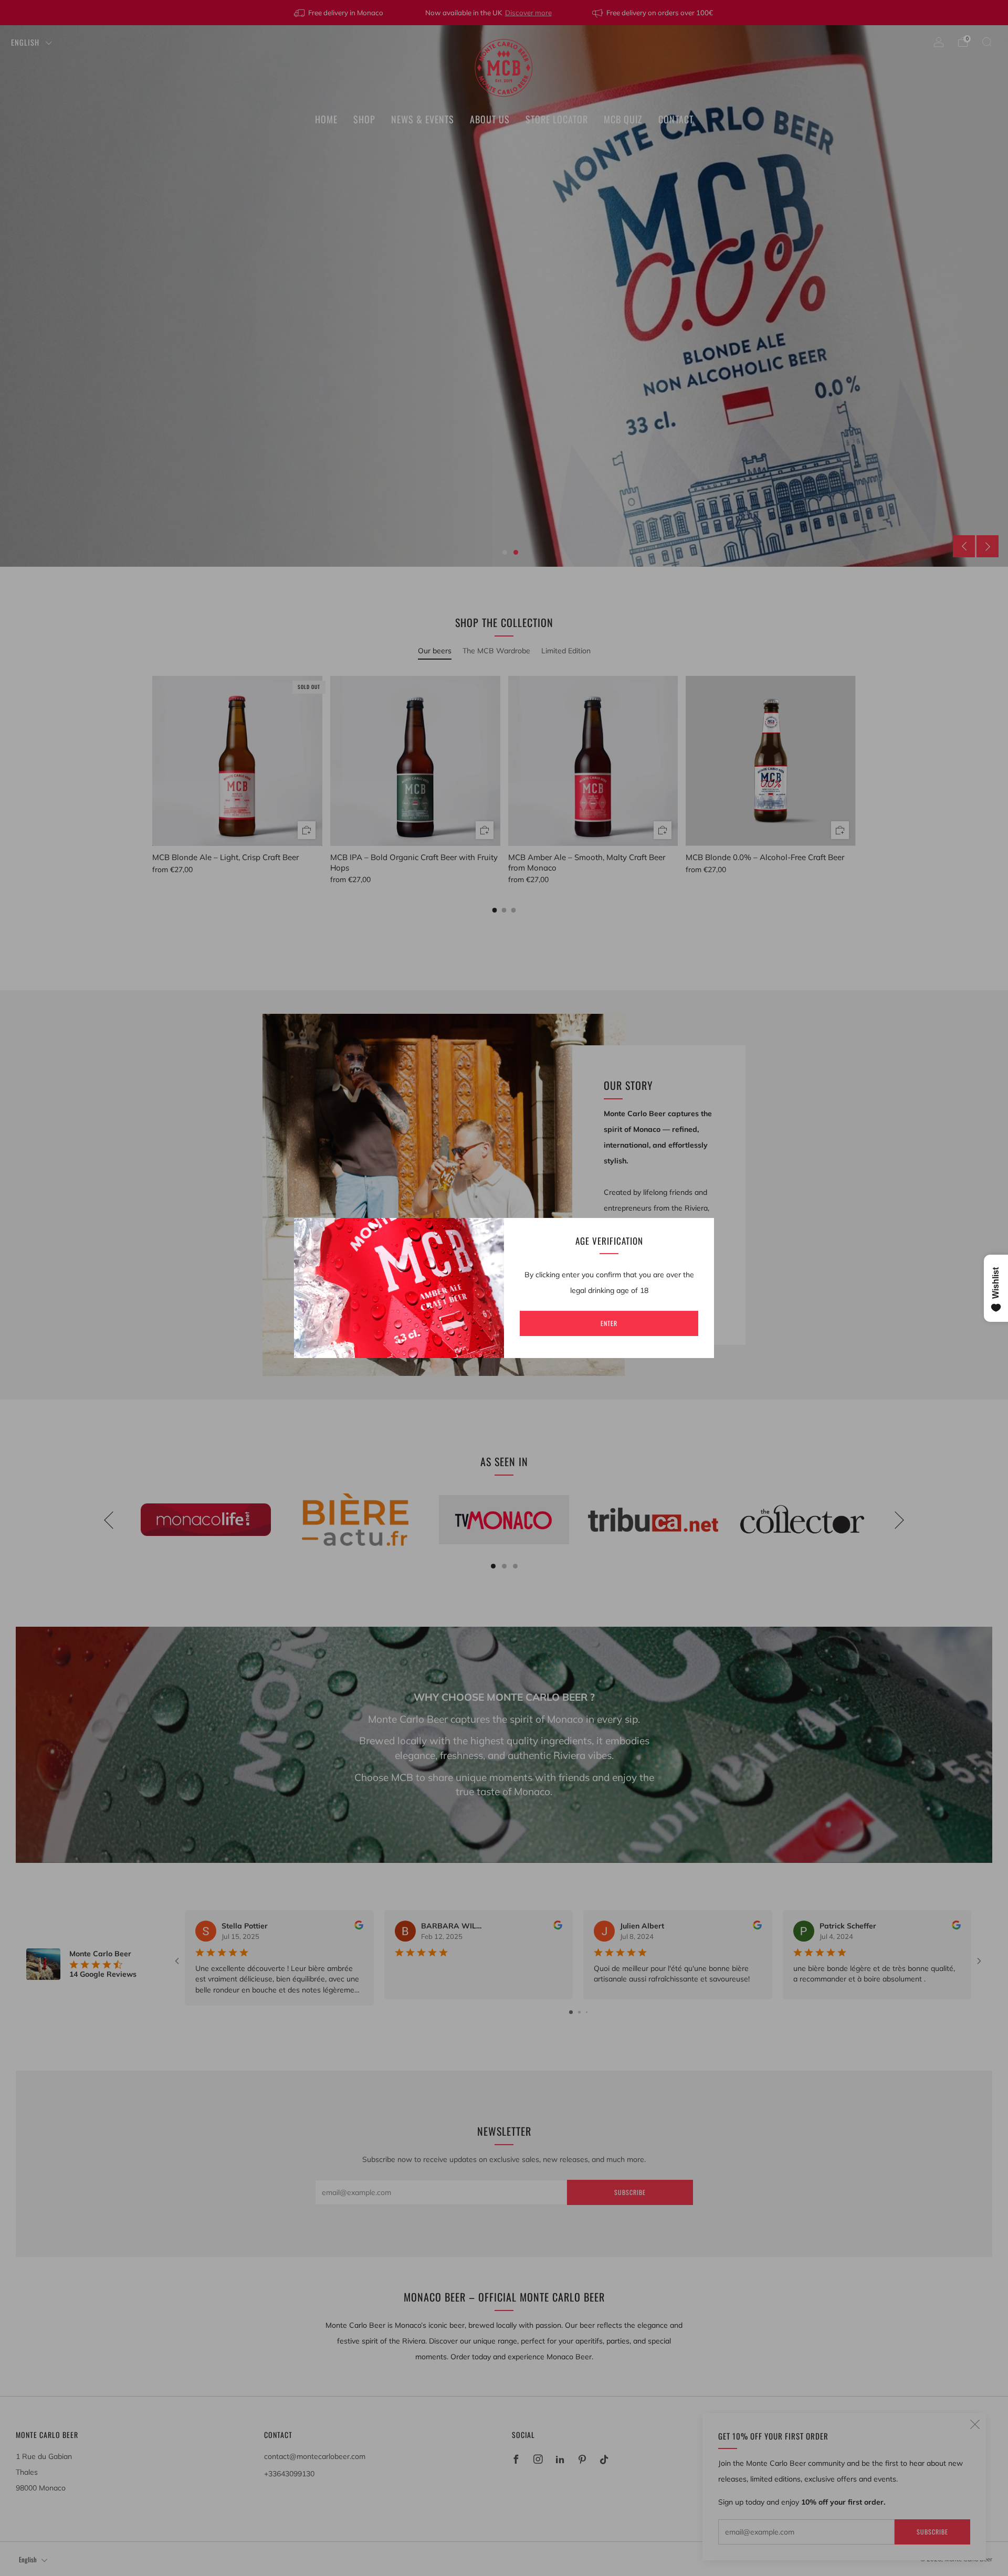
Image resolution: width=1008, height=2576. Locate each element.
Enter (609, 1323)
